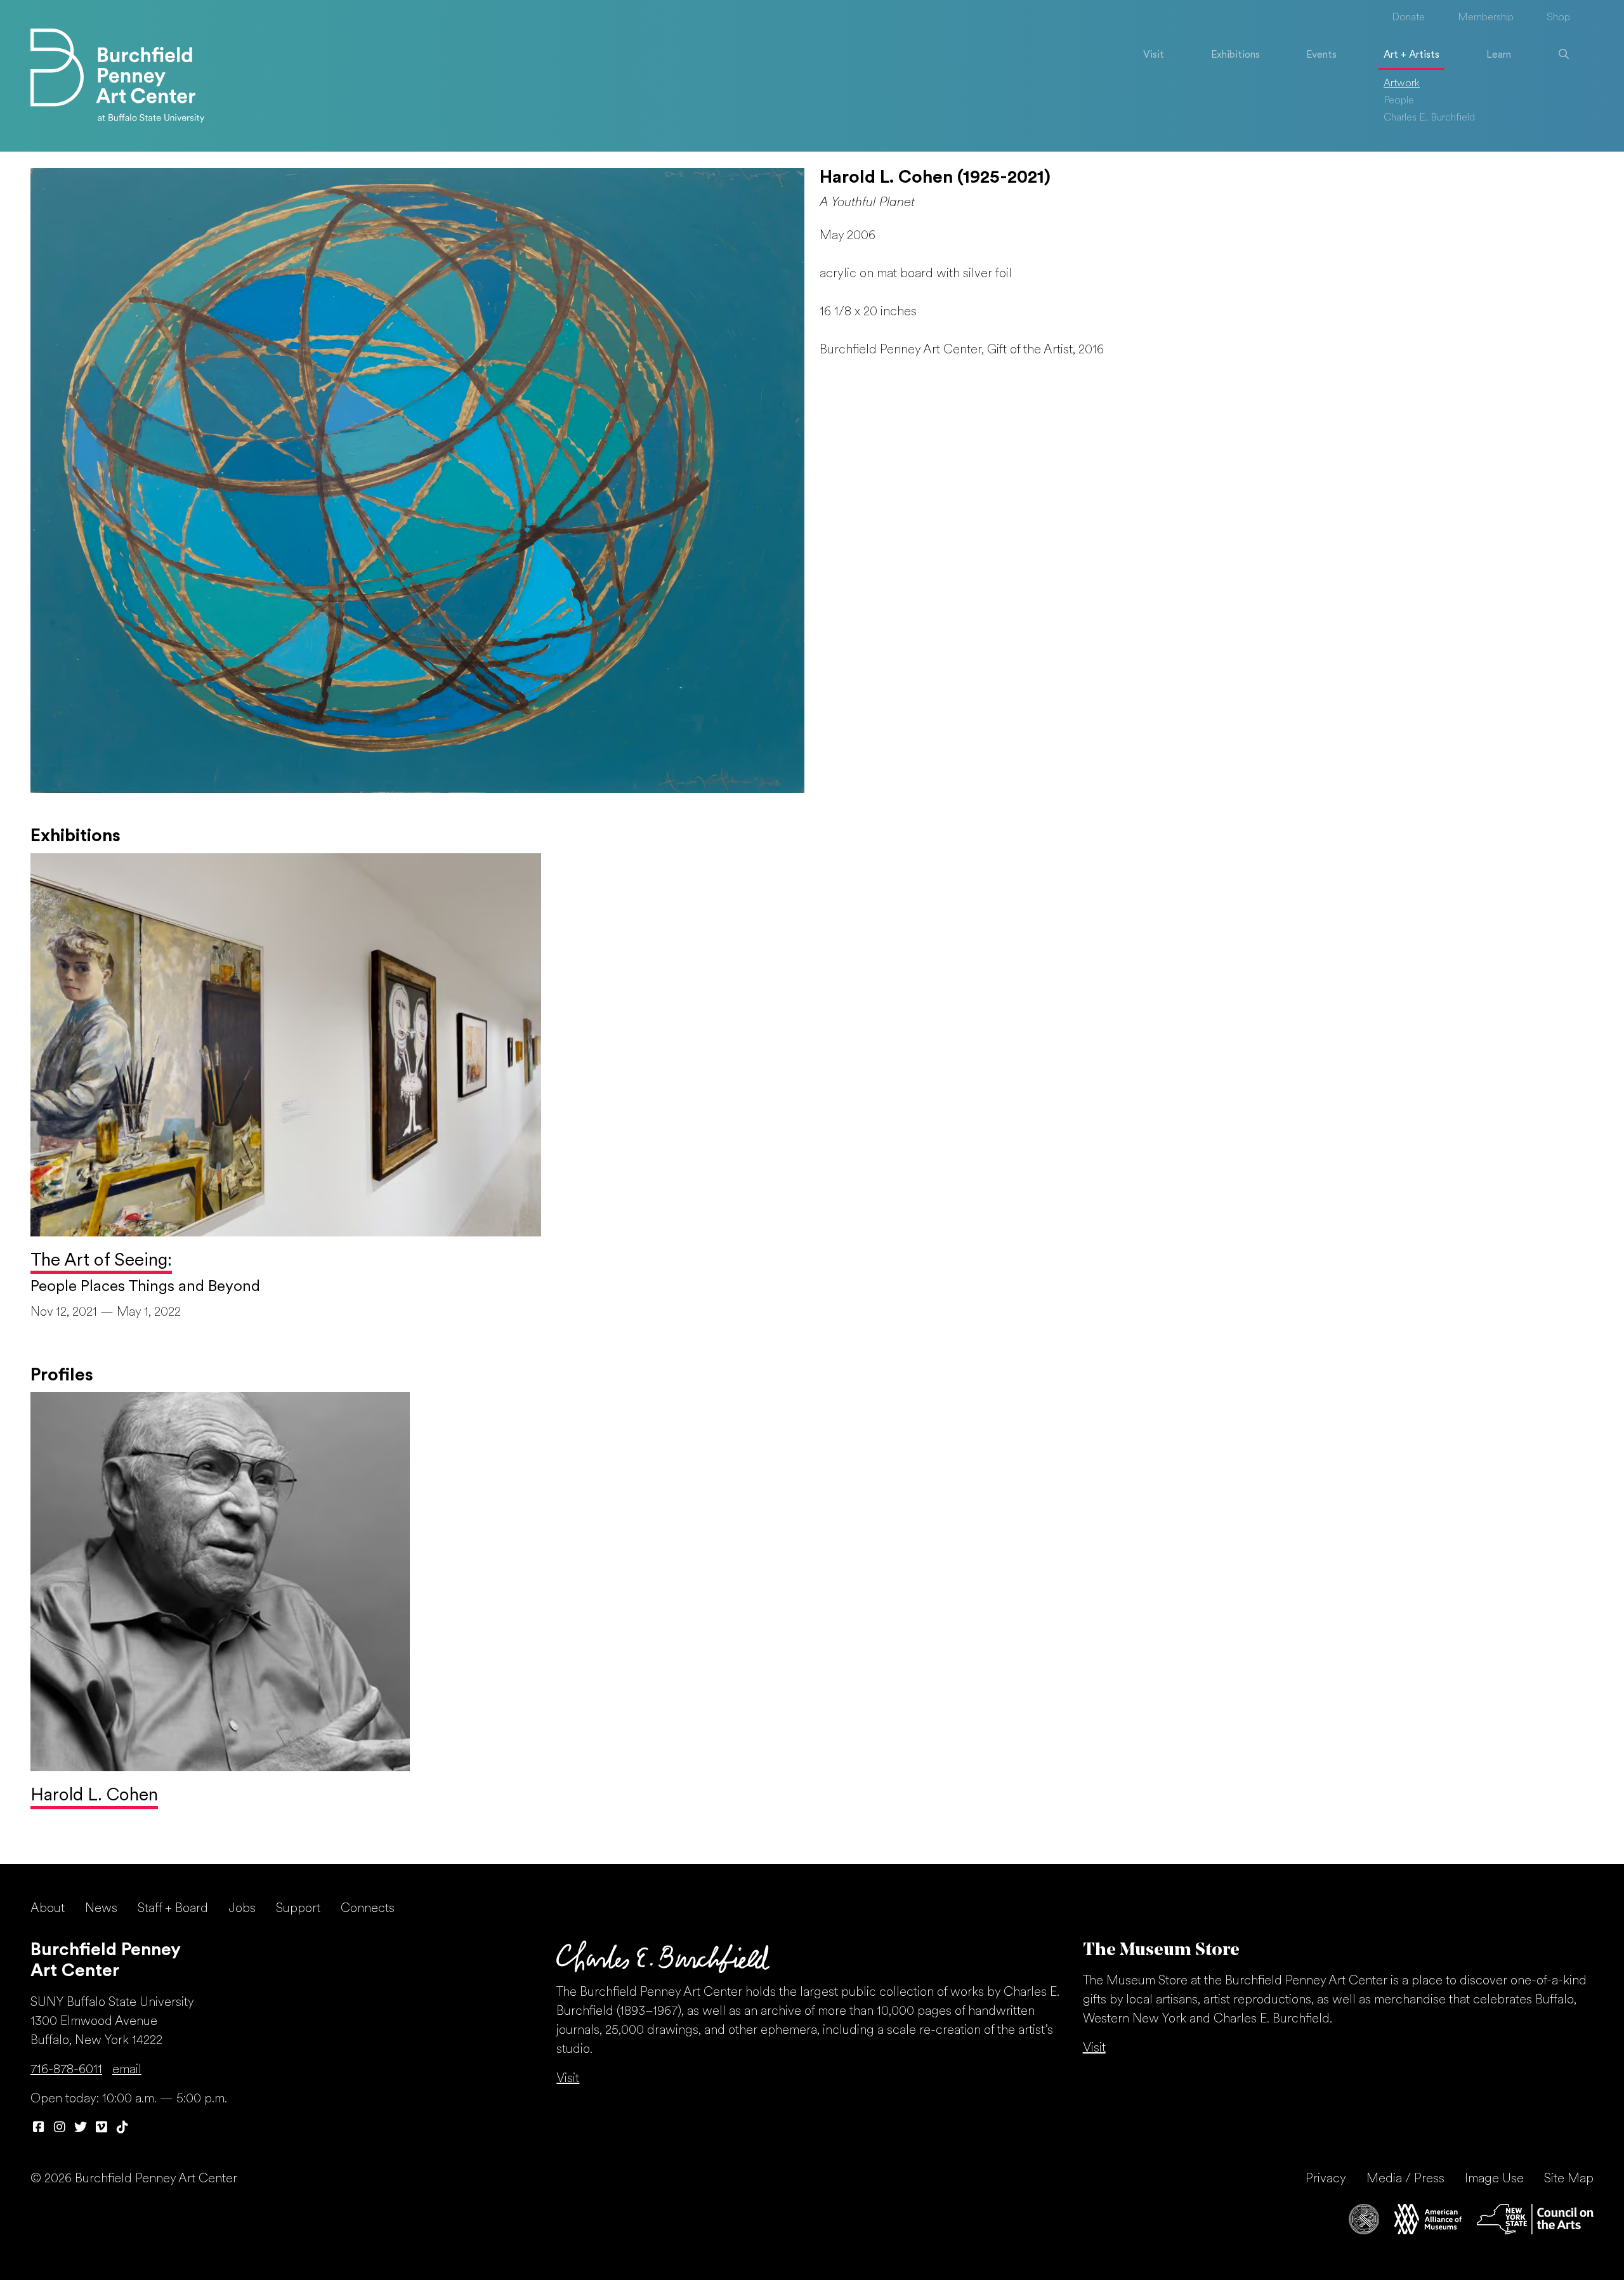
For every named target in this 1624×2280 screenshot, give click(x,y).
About (48, 1909)
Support (298, 1909)
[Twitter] (80, 2128)
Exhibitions (1235, 55)
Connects (368, 1909)
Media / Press (1405, 2179)
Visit (1154, 55)
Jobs (242, 1909)
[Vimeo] (101, 2128)
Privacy (1326, 2179)
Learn (1499, 55)
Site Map (1569, 2179)
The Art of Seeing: (101, 1261)
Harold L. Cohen (94, 1796)
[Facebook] (38, 2128)
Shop (1558, 18)
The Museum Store (1161, 1951)
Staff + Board (173, 1909)
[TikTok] (122, 2128)
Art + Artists (1411, 55)
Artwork (1402, 84)
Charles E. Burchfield (1429, 118)
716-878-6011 (66, 2070)
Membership (1486, 18)
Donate (1408, 18)
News (101, 1909)
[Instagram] (59, 2128)
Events (1321, 55)
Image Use (1494, 2179)
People (1399, 101)
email (127, 2070)
